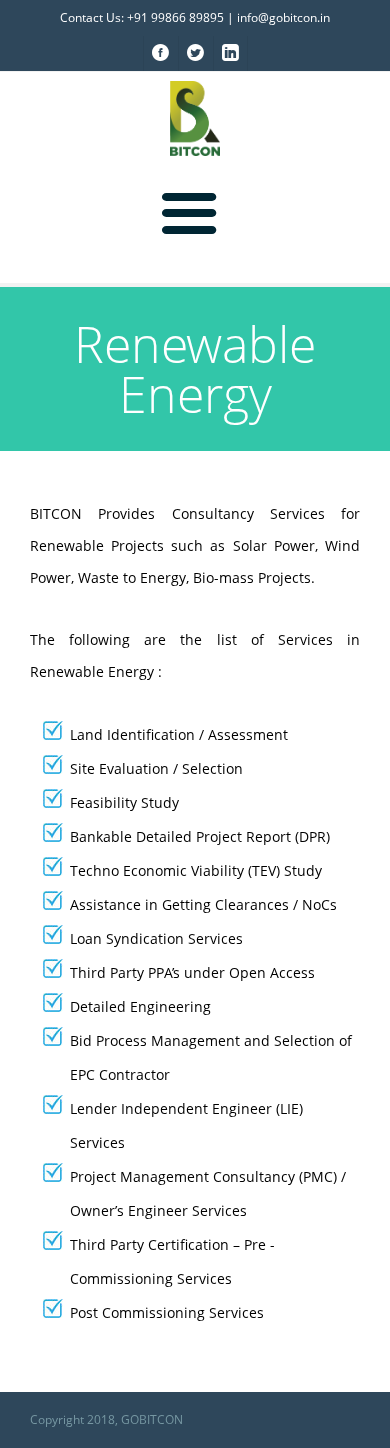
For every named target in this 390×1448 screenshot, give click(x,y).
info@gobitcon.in (283, 17)
